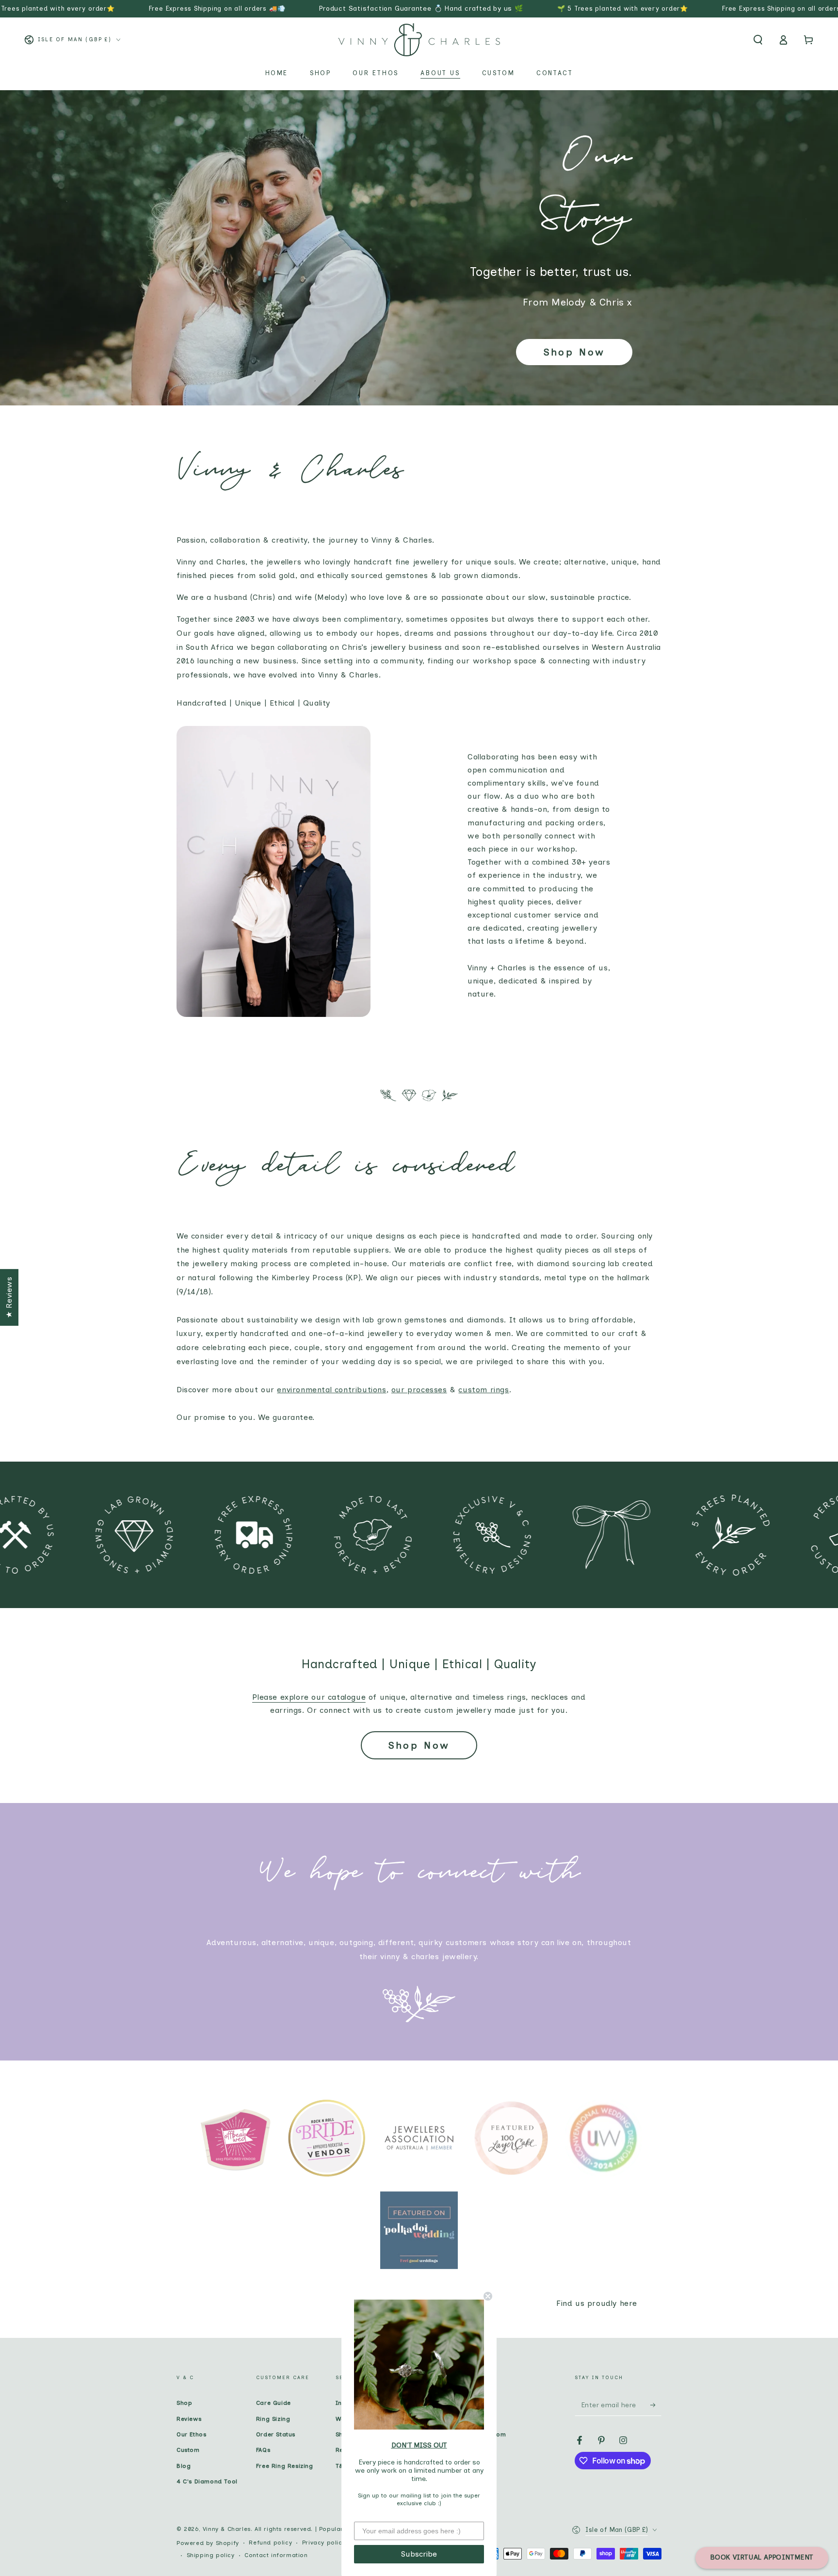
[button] (758, 40)
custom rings (483, 1390)
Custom (188, 2450)
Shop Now (574, 352)
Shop (184, 2403)
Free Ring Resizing (285, 2466)
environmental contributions (331, 1390)
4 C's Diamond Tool (207, 2481)
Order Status (276, 2434)
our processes (419, 1390)
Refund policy (270, 2543)
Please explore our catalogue (309, 1697)
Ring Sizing (273, 2419)
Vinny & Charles (227, 2529)
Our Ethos (191, 2434)
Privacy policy (324, 2543)
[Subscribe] (656, 2405)
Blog (184, 2466)
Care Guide (274, 2403)
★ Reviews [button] (9, 1297)
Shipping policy (211, 2555)
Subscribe (419, 2554)
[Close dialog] (488, 2296)
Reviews (189, 2419)
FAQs (263, 2450)
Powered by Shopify (208, 2543)
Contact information (276, 2555)
